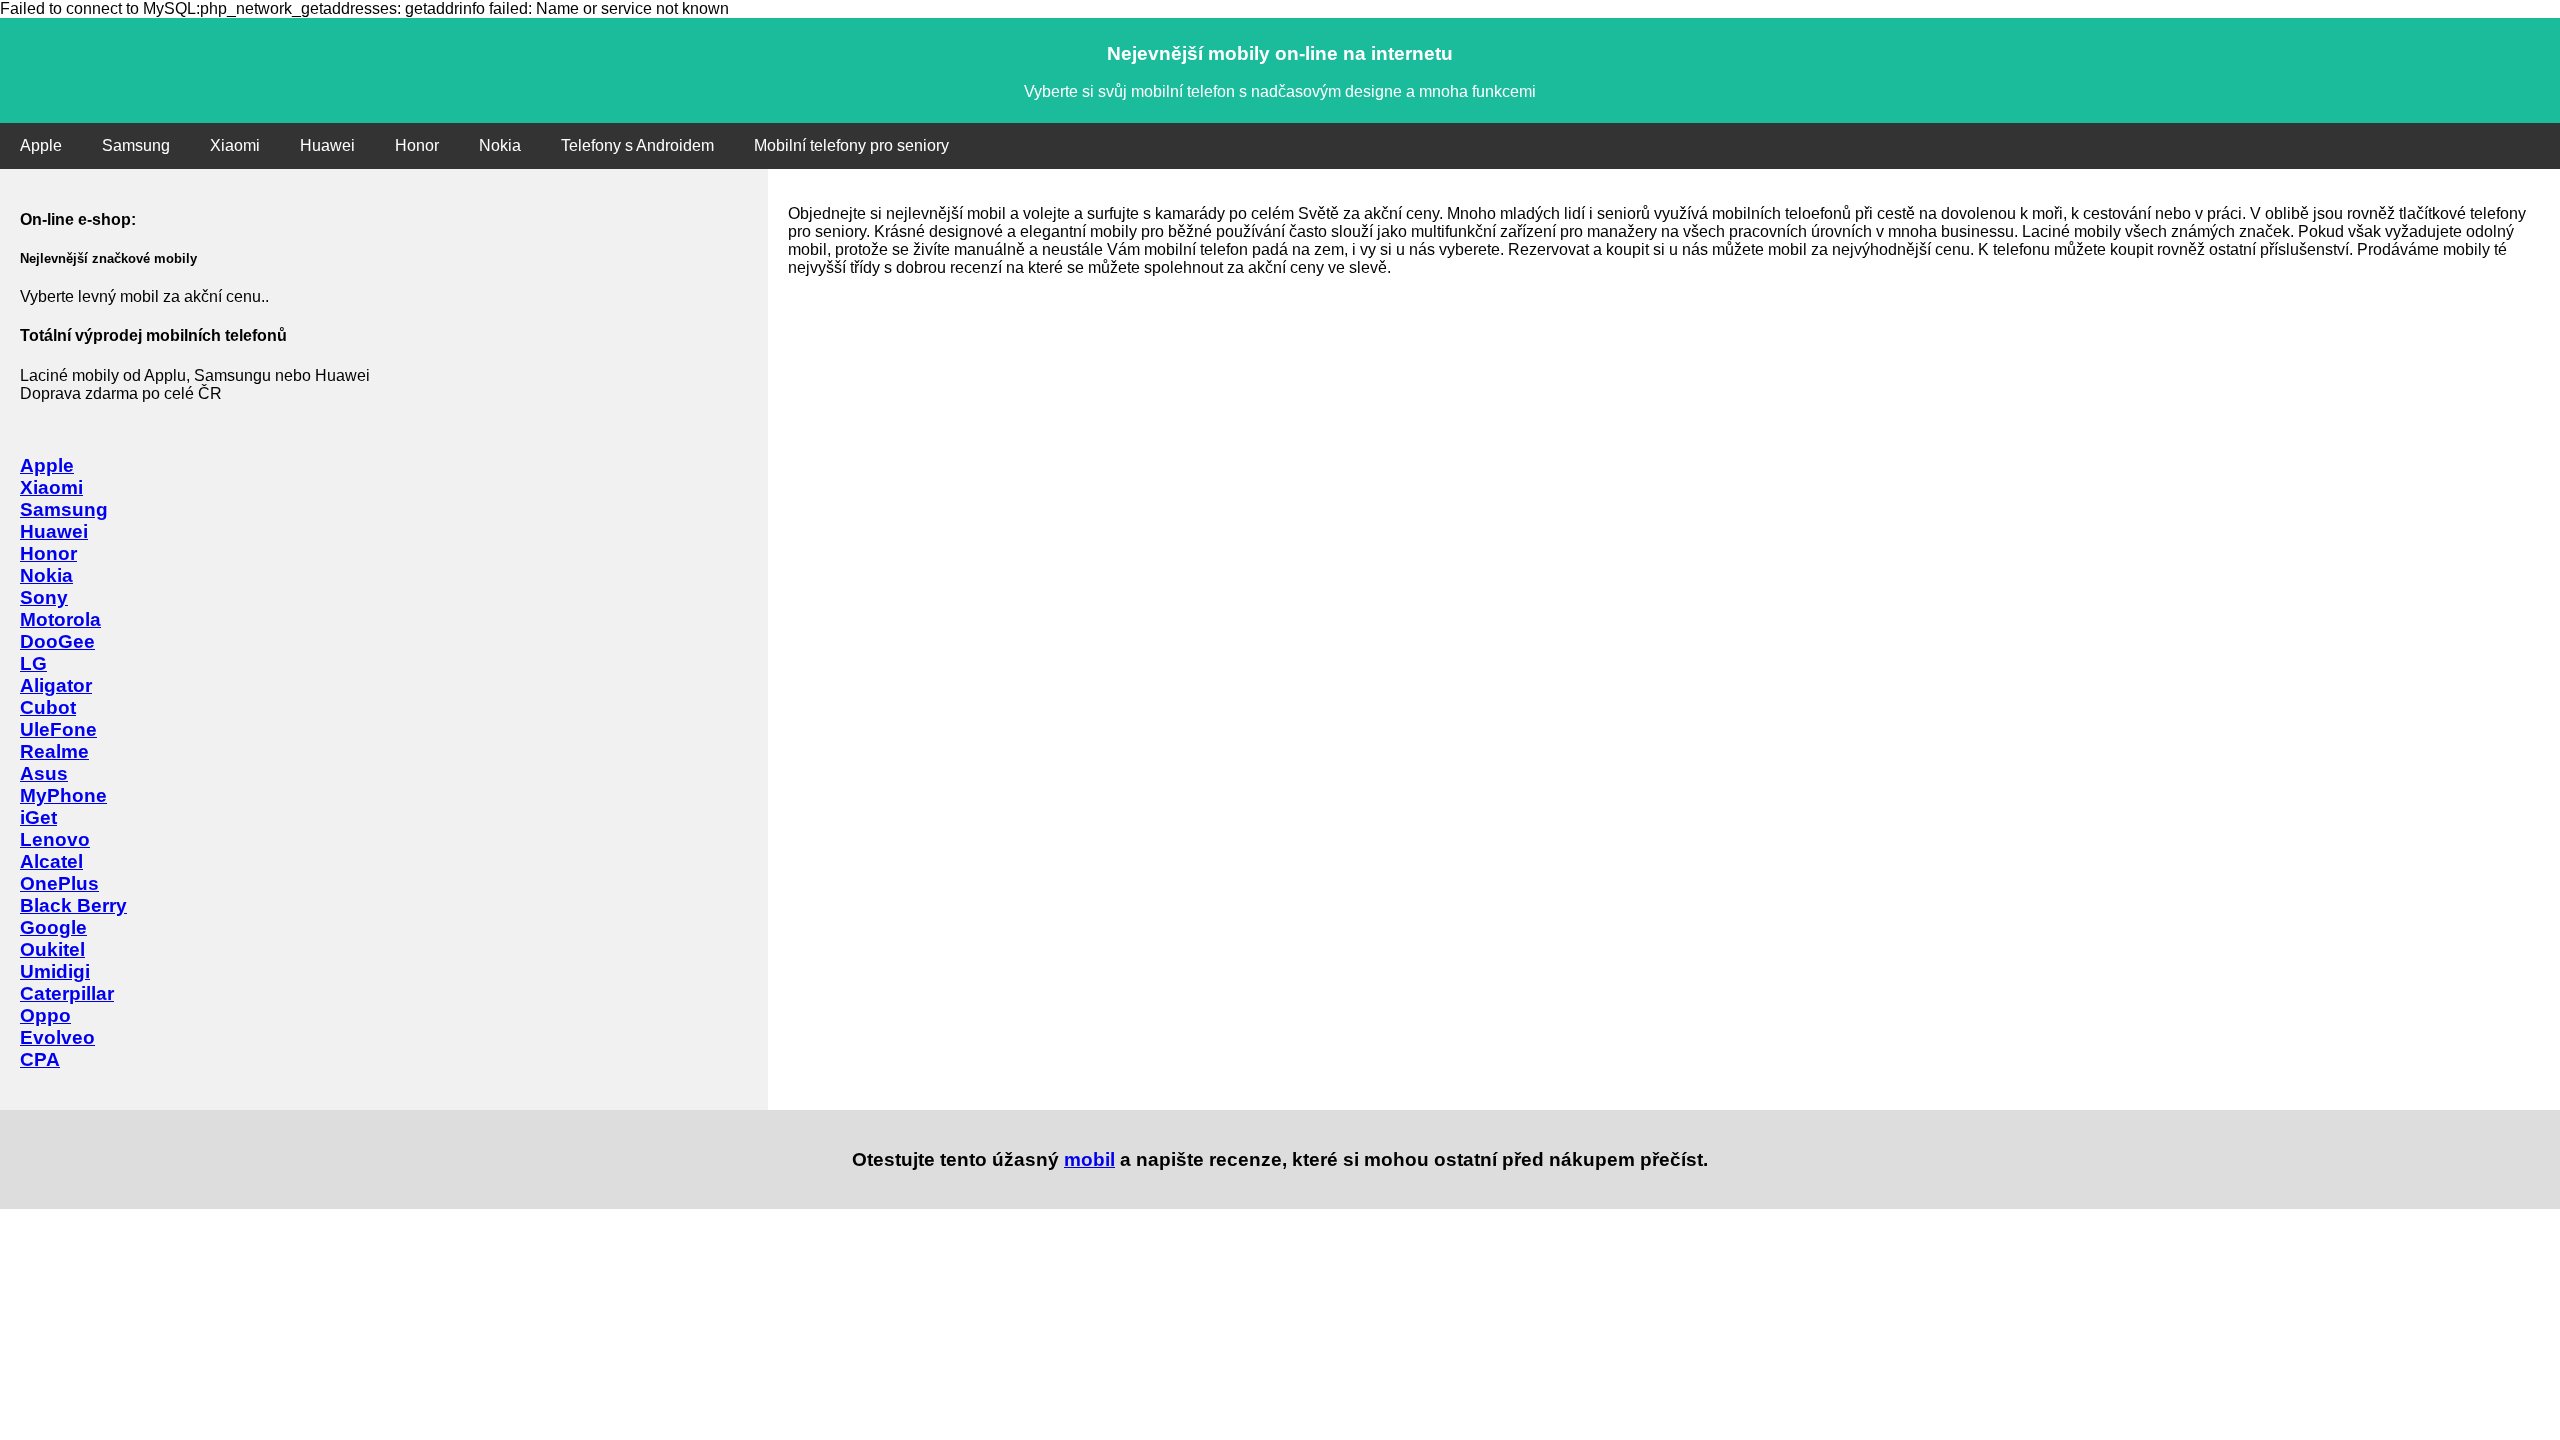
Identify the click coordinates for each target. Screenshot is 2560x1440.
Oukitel (52, 949)
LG (33, 663)
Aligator (56, 685)
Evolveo (57, 1037)
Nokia (500, 145)
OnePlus (59, 883)
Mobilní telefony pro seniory (851, 145)
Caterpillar (67, 993)
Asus (44, 773)
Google (53, 927)
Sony (44, 597)
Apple (41, 145)
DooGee (57, 641)
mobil (1089, 1159)
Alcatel (51, 861)
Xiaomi (235, 145)
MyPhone (63, 795)
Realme (54, 751)
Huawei (327, 145)
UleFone (58, 729)
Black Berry (73, 905)
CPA (40, 1059)
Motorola (60, 619)
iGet (38, 817)
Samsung (136, 145)
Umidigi (55, 971)
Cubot (48, 707)
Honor (417, 145)
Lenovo (55, 839)
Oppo (45, 1015)
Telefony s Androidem (637, 145)
